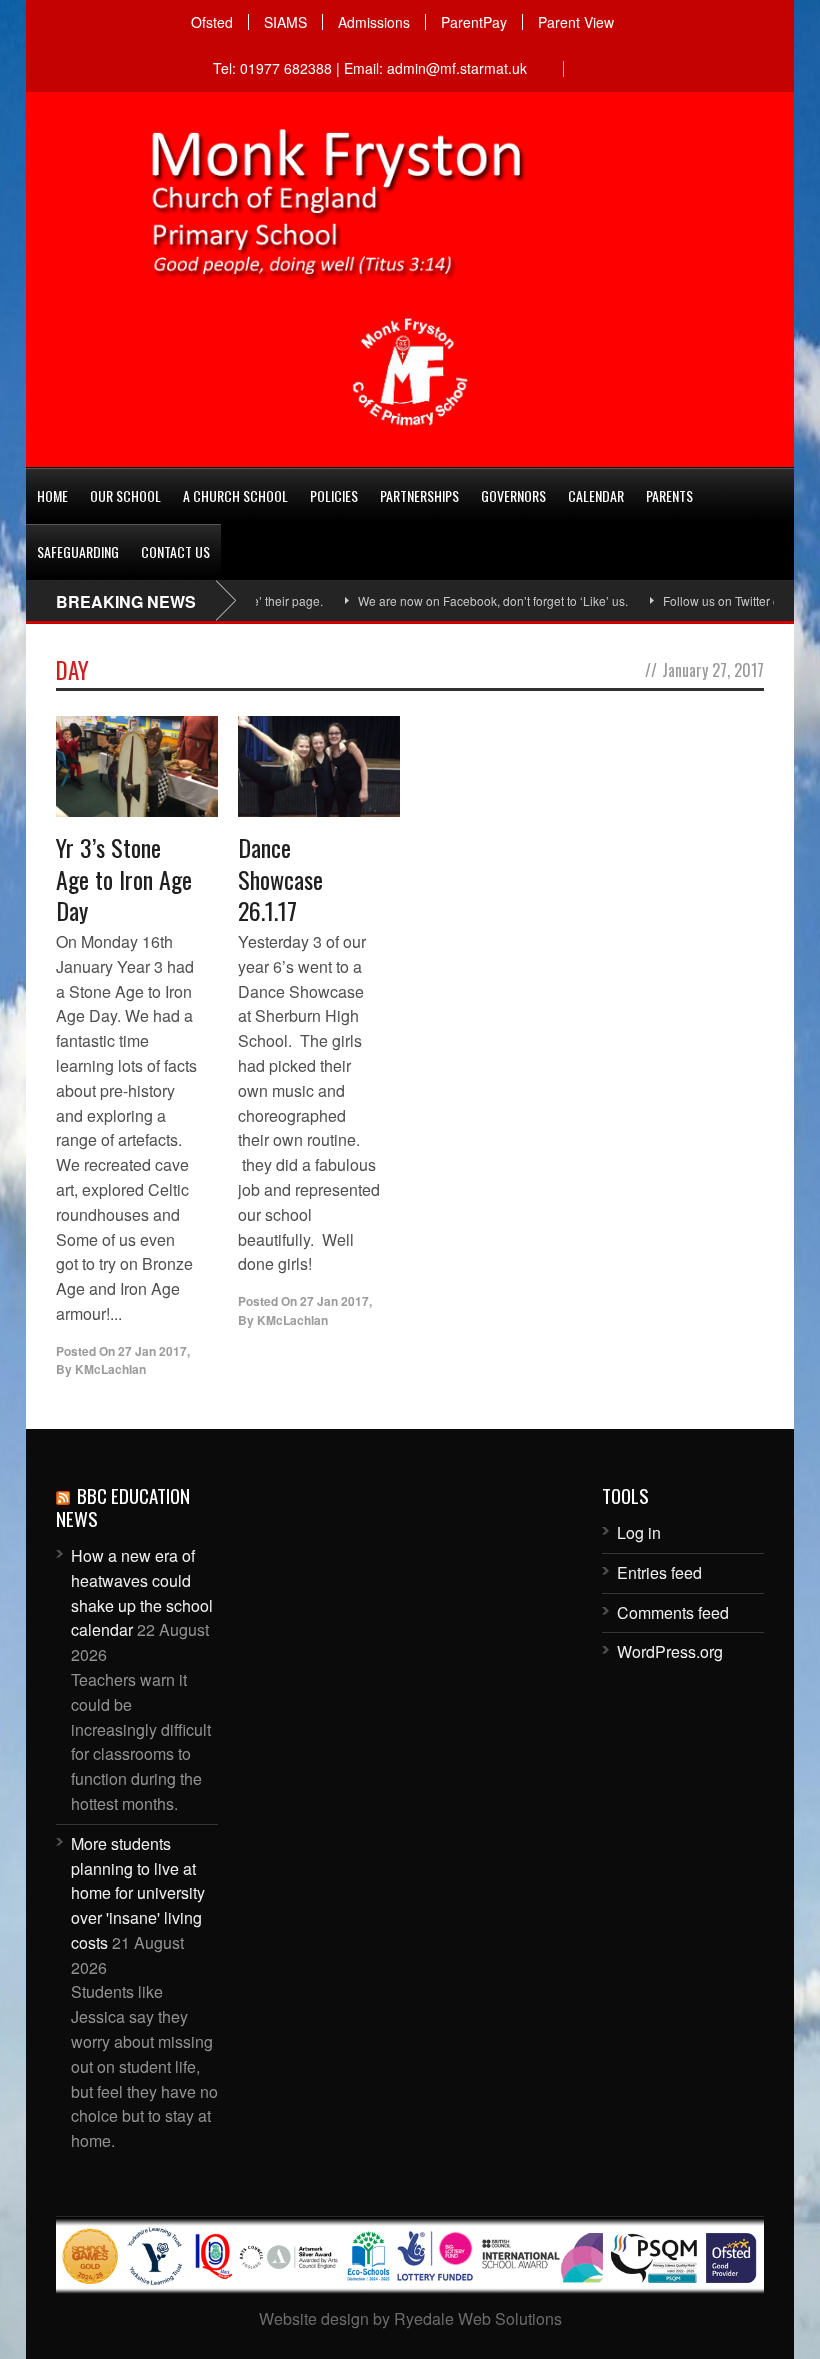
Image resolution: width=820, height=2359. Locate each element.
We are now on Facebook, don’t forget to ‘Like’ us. (463, 600)
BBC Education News (123, 1506)
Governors (513, 495)
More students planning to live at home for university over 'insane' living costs (138, 1893)
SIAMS (285, 22)
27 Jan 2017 (152, 1351)
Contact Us (175, 551)
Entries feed (659, 1572)
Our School (125, 495)
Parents (669, 495)
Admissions (374, 22)
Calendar (596, 495)
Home (52, 495)
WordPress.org (670, 1651)
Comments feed (673, 1612)
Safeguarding (78, 551)
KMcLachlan (110, 1369)
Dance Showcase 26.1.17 (280, 878)
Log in (639, 1532)
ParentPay (474, 22)
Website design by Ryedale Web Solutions (410, 2318)
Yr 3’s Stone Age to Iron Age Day (124, 878)
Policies (334, 495)
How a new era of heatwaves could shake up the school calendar (142, 1592)
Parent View (576, 22)
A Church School (235, 495)
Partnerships (419, 495)
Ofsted (212, 22)
